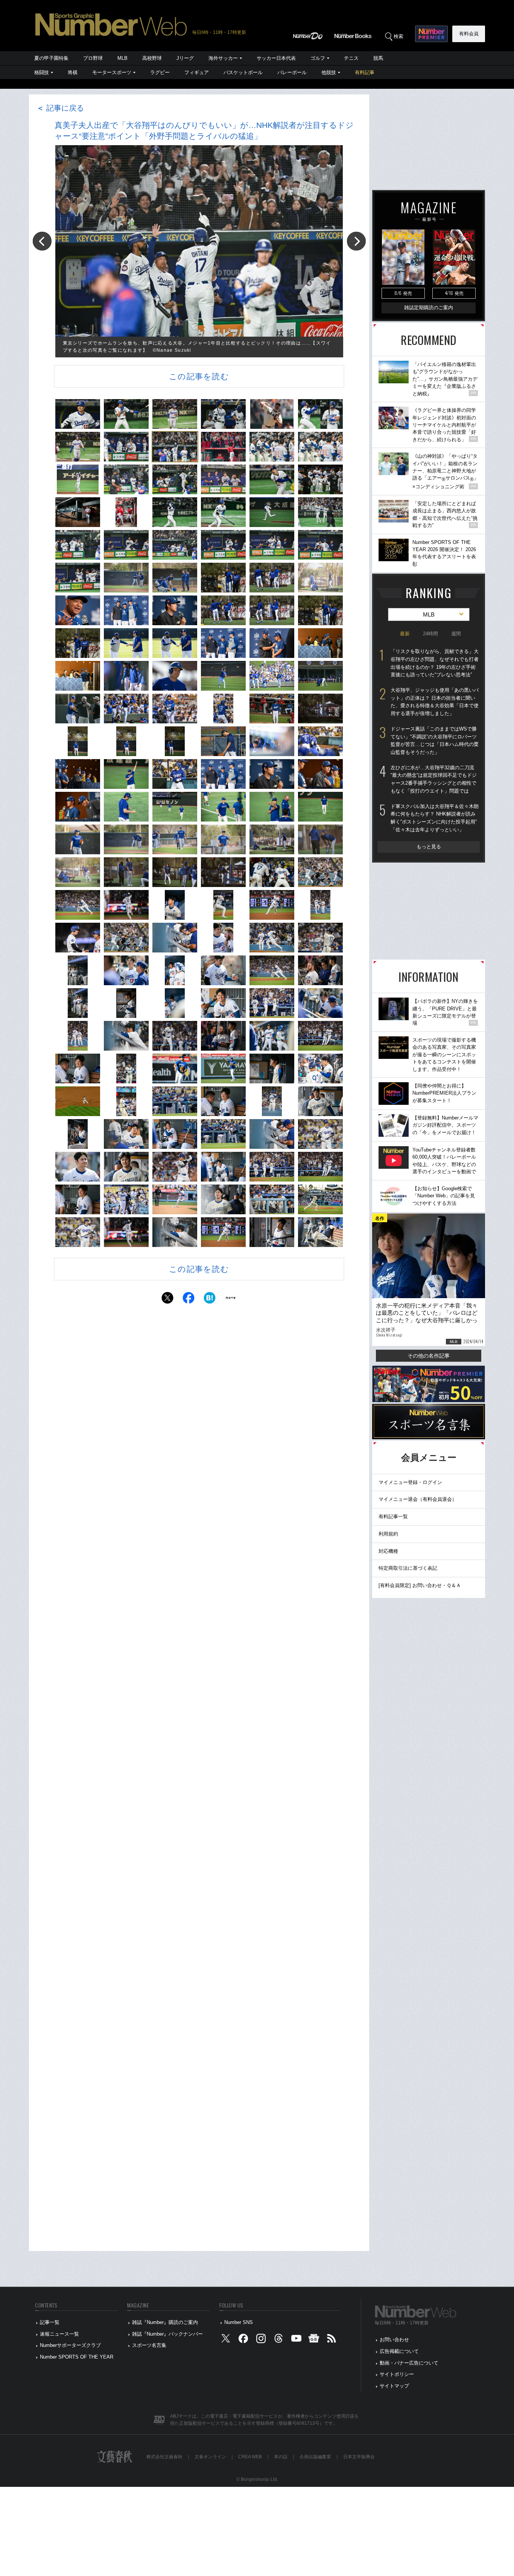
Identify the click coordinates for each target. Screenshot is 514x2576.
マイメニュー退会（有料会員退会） (418, 1499)
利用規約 (388, 1534)
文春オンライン (210, 2457)
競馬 (378, 58)
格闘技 (42, 72)
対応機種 (388, 1551)
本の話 (281, 2457)
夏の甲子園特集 (51, 58)
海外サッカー (223, 58)
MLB (122, 58)
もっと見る (429, 847)
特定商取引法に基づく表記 (408, 1568)
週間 (456, 634)
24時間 (430, 634)
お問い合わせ (394, 2340)
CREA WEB (250, 2457)
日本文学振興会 (359, 2457)
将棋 (73, 72)
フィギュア (197, 72)
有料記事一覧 (393, 1517)
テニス (351, 58)
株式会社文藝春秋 (164, 2457)
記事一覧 (50, 2322)
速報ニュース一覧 (59, 2334)
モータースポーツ (112, 72)
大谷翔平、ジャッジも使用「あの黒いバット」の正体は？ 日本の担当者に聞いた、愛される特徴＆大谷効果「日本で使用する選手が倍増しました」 (435, 702)
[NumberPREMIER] (431, 34)
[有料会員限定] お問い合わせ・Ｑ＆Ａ (420, 1585)
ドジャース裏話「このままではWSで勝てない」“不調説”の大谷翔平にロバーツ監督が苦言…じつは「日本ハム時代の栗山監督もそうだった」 (435, 740)
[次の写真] (356, 241)
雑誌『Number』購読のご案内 (165, 2322)
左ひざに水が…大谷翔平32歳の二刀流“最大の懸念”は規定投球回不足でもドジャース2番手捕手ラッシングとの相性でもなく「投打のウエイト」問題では (434, 779)
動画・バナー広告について (409, 2363)
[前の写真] (42, 241)
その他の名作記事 (429, 1356)
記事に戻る (60, 108)
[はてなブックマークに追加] (210, 1300)
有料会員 (469, 34)
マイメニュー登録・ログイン (410, 1482)
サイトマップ (394, 2386)
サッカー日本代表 (276, 58)
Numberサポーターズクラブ (70, 2345)
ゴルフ (318, 58)
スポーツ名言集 (149, 2345)
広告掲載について (399, 2351)
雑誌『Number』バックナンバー (167, 2334)
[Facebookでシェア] (189, 1300)
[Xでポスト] (167, 1300)
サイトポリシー (397, 2374)
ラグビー (160, 72)
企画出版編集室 (315, 2457)
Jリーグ (185, 58)
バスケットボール (243, 72)
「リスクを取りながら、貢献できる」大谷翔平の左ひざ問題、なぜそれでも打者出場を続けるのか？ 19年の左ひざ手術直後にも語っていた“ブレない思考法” (435, 663)
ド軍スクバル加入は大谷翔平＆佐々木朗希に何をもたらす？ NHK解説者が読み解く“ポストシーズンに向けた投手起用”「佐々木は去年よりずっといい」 (435, 818)
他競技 (329, 72)
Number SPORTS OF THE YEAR (77, 2357)
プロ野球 (93, 58)
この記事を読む (199, 376)
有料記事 (365, 72)
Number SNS (239, 2322)
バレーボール (292, 72)
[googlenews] (314, 2340)
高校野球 (152, 58)
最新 (405, 634)
